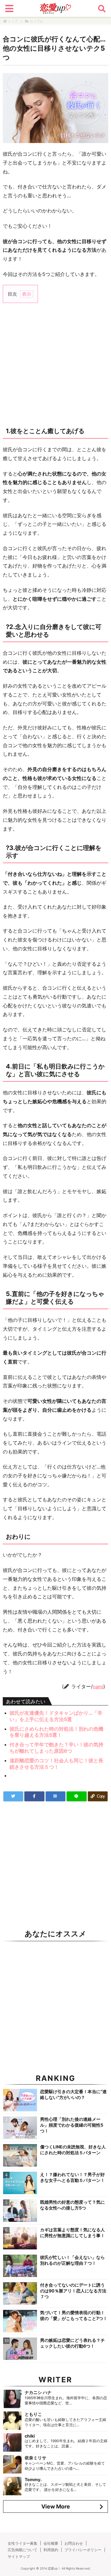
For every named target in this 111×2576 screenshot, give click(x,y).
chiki (30, 2436)
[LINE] (76, 1796)
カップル (36, 21)
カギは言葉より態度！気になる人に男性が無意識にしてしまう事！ (72, 2233)
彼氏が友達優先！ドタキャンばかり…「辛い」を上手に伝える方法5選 (56, 1716)
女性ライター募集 (23, 2543)
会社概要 (51, 2543)
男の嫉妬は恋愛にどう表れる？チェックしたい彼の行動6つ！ (72, 2343)
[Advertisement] (55, 364)
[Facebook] (34, 1796)
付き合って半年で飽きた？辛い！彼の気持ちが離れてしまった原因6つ (56, 1748)
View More (56, 2506)
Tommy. (33, 2479)
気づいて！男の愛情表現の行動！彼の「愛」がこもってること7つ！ (74, 2315)
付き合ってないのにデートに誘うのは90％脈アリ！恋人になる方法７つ (73, 2291)
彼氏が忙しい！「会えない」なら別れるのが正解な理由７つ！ (72, 2260)
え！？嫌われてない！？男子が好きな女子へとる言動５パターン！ (72, 2177)
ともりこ (33, 2414)
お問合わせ (74, 2543)
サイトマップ (19, 2557)
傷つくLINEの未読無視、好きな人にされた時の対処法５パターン (73, 2150)
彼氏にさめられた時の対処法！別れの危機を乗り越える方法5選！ (56, 1732)
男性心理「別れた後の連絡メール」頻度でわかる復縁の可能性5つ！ (72, 2125)
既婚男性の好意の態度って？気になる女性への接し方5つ (72, 2205)
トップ (13, 21)
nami (98, 1687)
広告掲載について (23, 2550)
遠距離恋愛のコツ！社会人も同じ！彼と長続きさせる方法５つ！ (56, 1764)
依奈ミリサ (35, 2458)
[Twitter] (13, 1796)
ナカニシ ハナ (38, 2392)
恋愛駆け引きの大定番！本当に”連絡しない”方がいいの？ (73, 2094)
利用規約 (51, 2550)
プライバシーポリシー (83, 2550)
